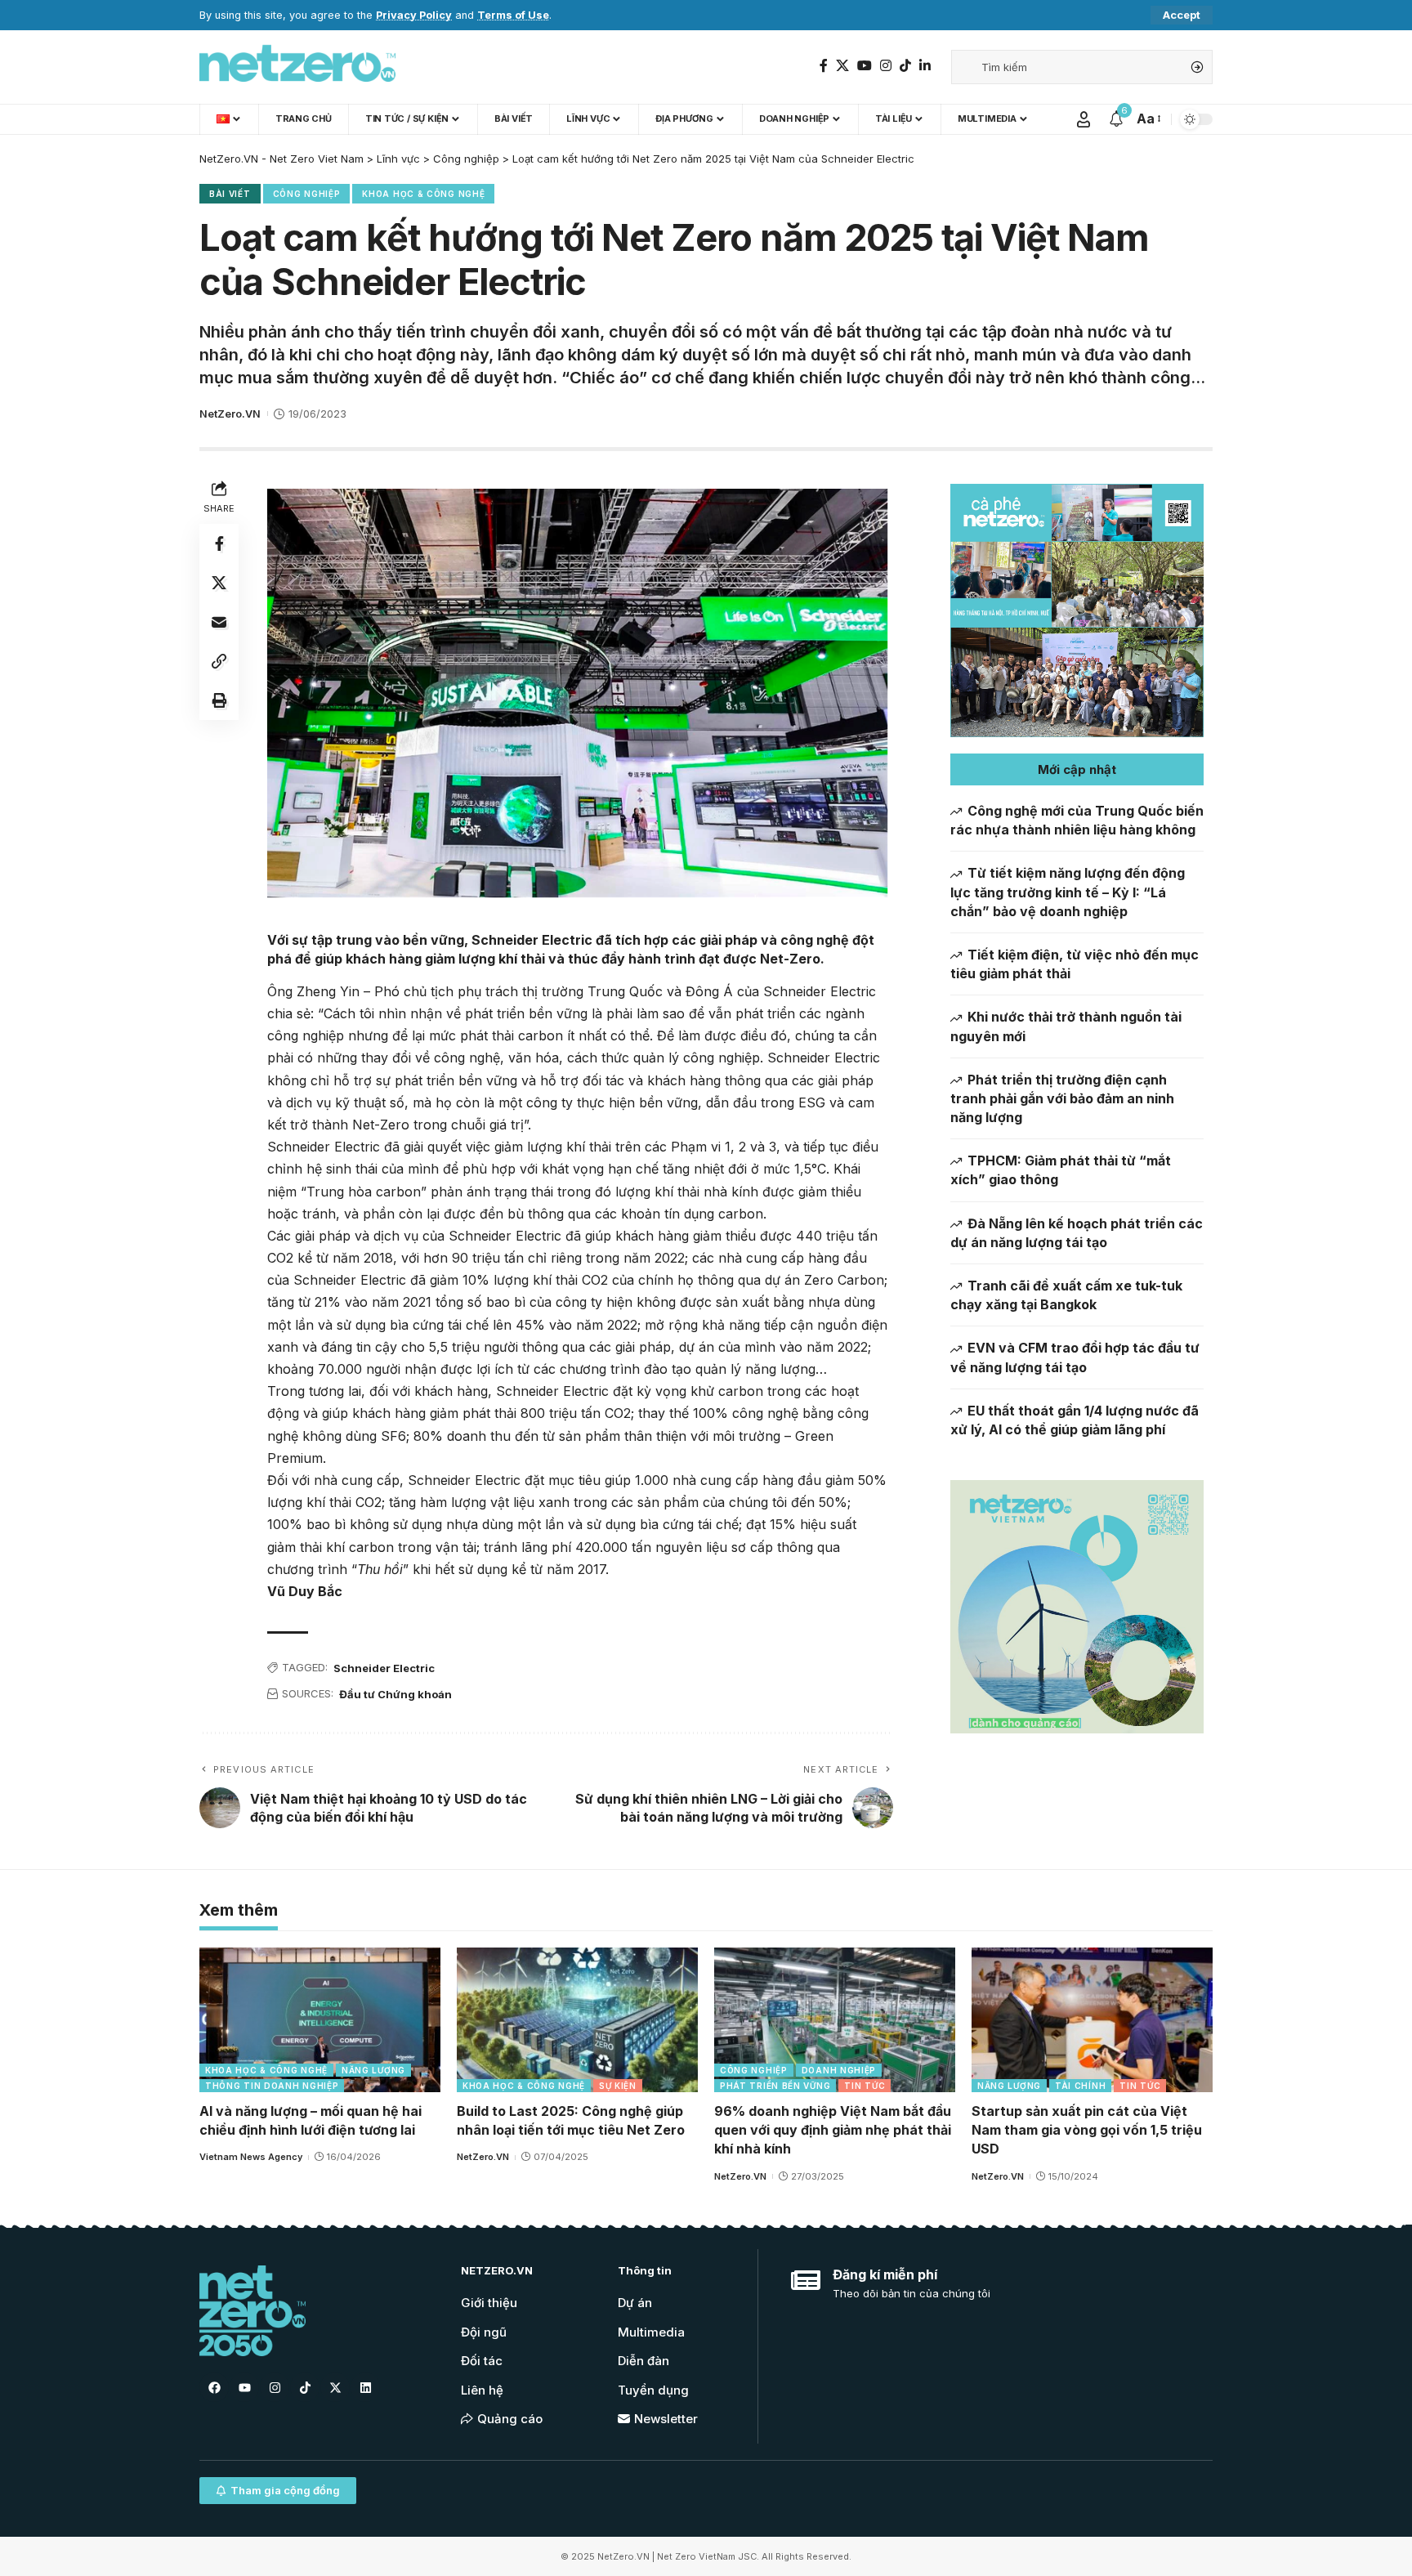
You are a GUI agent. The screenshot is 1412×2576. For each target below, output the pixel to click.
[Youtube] (244, 2387)
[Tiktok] (305, 2387)
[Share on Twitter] (219, 583)
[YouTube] (865, 66)
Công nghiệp (307, 194)
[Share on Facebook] (219, 543)
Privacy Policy (414, 15)
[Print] (219, 700)
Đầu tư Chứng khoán (395, 1694)
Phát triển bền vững (775, 2086)
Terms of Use (513, 15)
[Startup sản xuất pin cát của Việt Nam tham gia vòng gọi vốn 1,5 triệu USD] (1092, 2020)
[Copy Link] (219, 661)
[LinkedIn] (925, 66)
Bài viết (230, 194)
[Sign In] (1084, 119)
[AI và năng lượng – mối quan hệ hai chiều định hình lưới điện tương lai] (320, 2020)
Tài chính (1080, 2086)
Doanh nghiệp (839, 2070)
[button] (1077, 769)
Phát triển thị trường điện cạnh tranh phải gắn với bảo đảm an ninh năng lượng (1062, 1098)
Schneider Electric (384, 1668)
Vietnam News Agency (251, 2157)
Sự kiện (618, 2086)
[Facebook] (824, 66)
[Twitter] (842, 66)
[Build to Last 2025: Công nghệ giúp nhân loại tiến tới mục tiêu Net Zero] (577, 2020)
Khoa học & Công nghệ (423, 194)
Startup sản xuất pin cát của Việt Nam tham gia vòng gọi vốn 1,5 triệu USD (1087, 2130)
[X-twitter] (335, 2387)
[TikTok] (905, 66)
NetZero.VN (230, 414)
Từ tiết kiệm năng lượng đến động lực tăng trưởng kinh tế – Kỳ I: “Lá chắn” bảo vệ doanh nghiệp (1068, 892)
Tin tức (865, 2086)
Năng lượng (373, 2070)
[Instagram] (886, 66)
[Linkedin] (365, 2387)
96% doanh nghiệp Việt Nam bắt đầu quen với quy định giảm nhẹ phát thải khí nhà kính (833, 2130)
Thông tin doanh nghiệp (272, 2086)
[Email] (219, 622)
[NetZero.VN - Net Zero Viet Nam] (297, 67)
